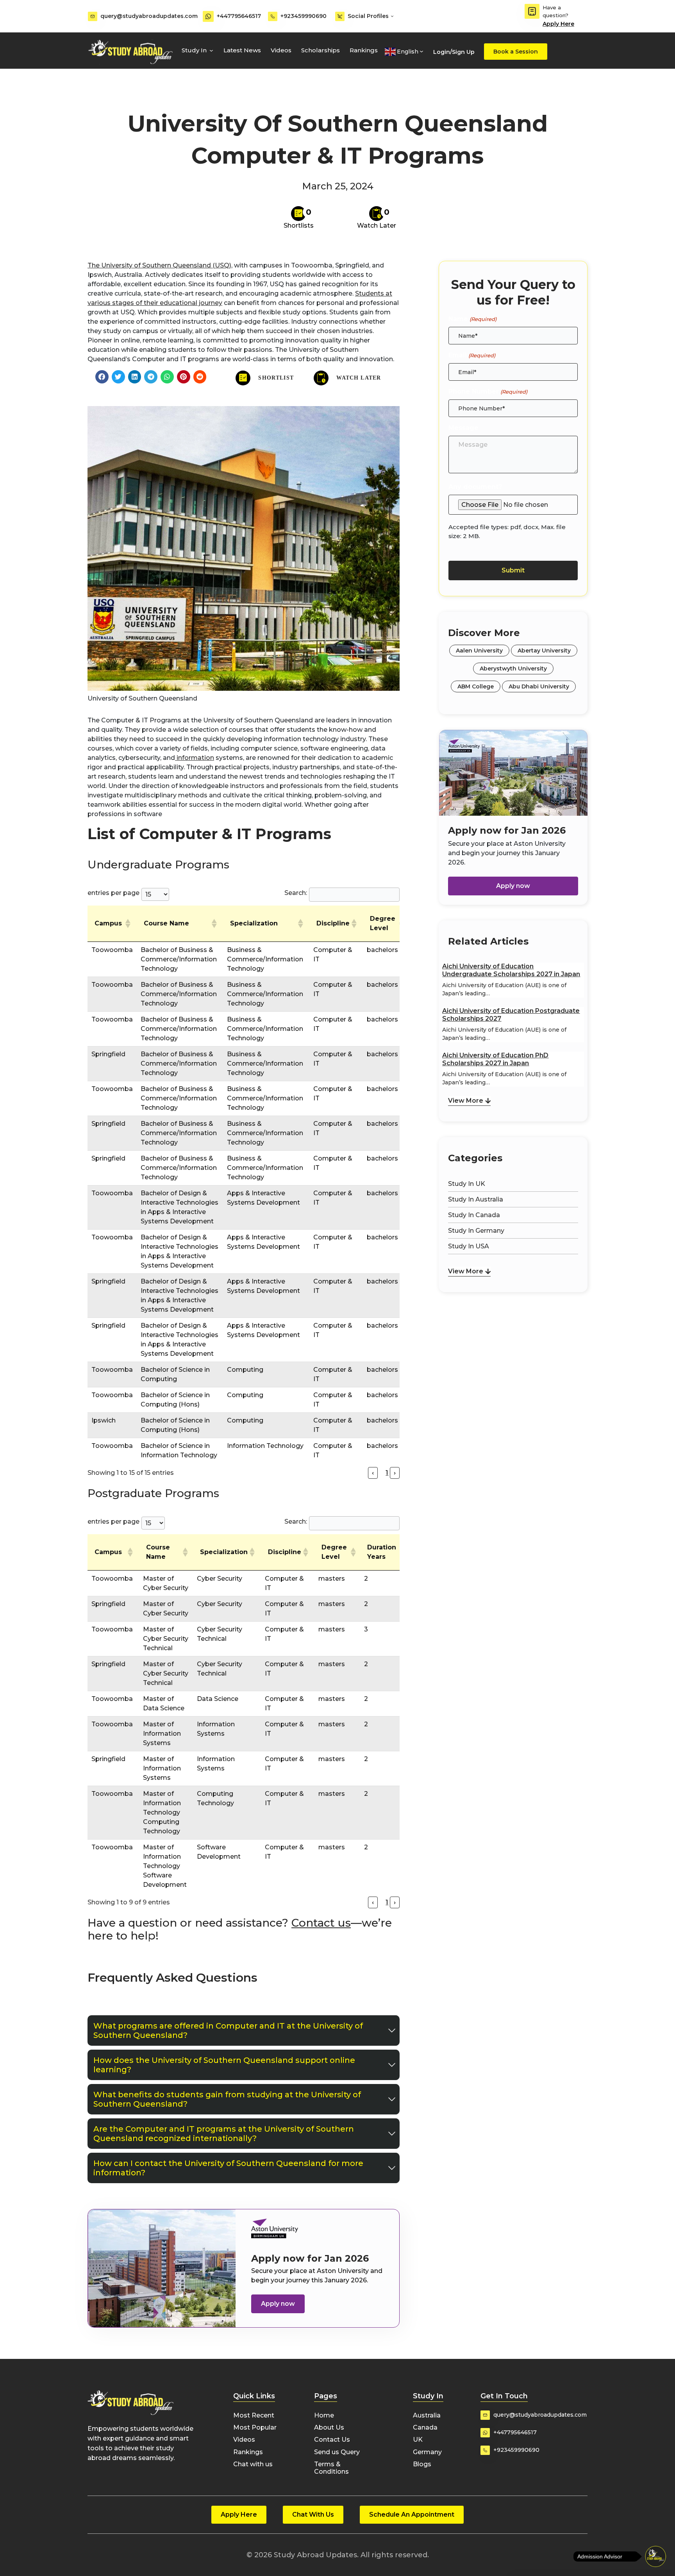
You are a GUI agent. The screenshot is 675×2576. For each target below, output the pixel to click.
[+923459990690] (273, 16)
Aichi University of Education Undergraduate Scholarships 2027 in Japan (511, 970)
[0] (298, 214)
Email (472, 355)
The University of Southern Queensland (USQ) (159, 265)
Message (463, 428)
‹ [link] (373, 1473)
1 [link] (387, 1473)
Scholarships (321, 50)
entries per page (113, 893)
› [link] (395, 1473)
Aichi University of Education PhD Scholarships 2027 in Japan (495, 1059)
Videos (281, 50)
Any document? (475, 487)
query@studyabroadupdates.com (149, 16)
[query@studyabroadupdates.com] (93, 16)
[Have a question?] (532, 11)
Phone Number (488, 391)
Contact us (321, 1923)
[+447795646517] (208, 16)
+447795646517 (239, 16)
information (195, 758)
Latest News (242, 50)
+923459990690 (304, 16)
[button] (102, 377)
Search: (296, 893)
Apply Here (558, 24)
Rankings (364, 50)
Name (472, 319)
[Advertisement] (513, 1335)
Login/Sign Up (454, 52)
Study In (194, 50)
